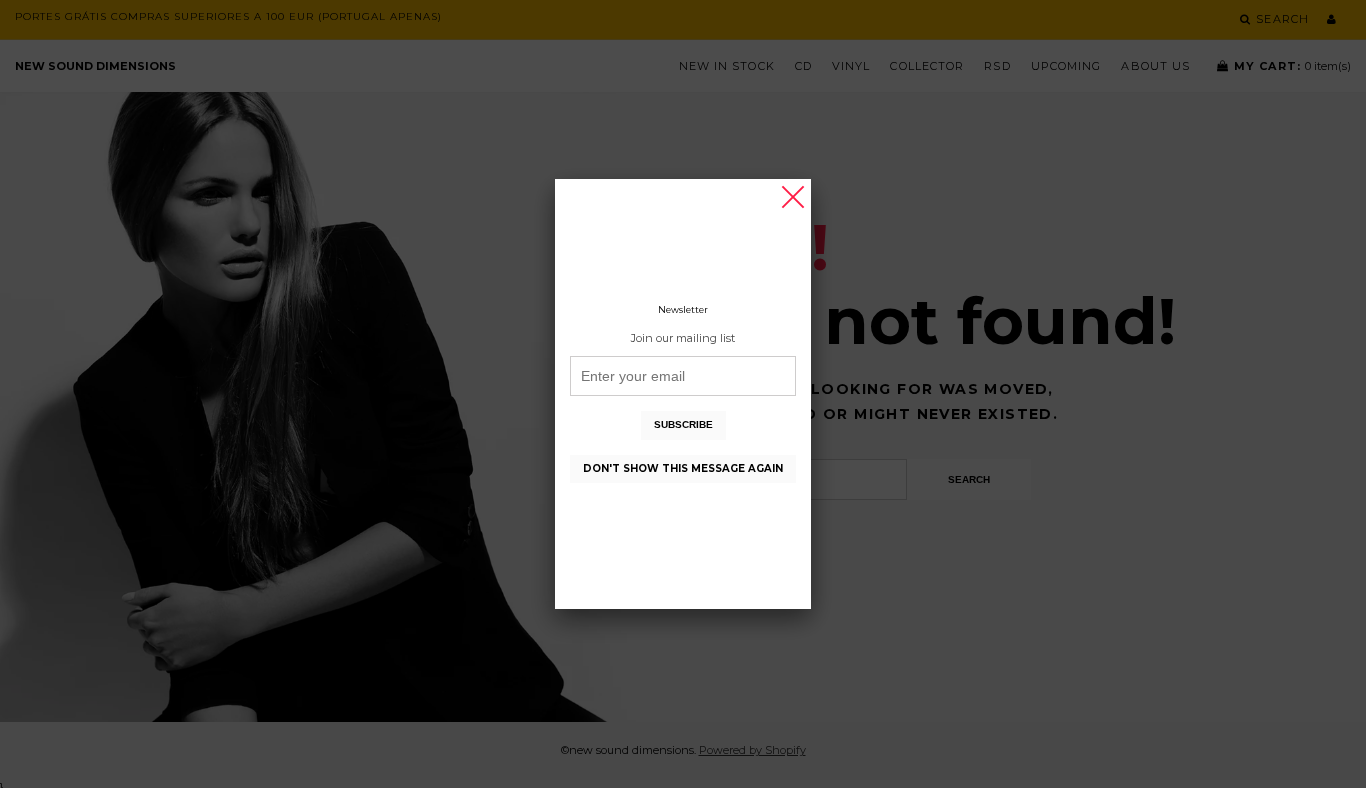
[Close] (793, 197)
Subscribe (683, 424)
